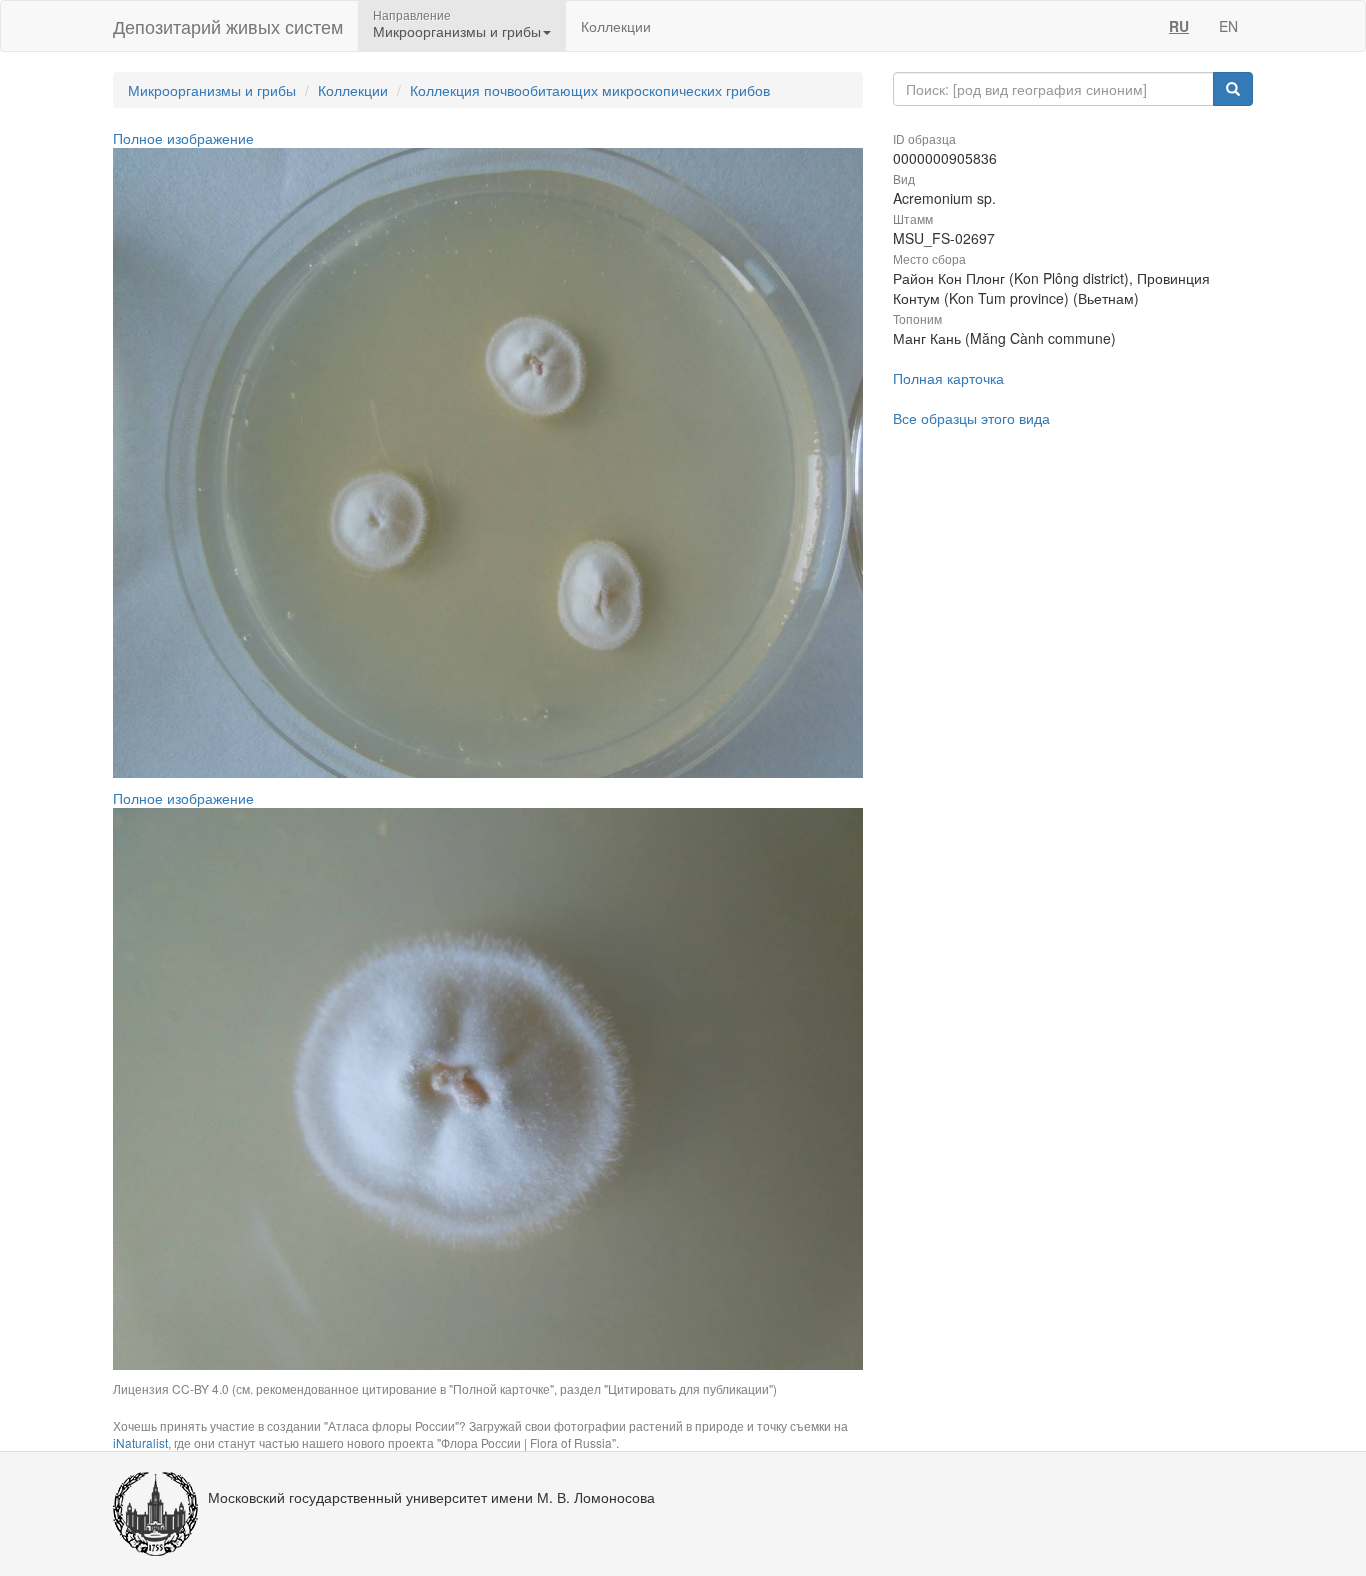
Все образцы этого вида (971, 418)
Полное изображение (183, 138)
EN (1228, 26)
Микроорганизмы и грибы (212, 90)
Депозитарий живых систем (228, 26)
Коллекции (616, 26)
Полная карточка (948, 378)
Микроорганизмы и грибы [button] (457, 31)
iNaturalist (140, 1442)
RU (1179, 26)
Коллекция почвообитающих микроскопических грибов (590, 90)
